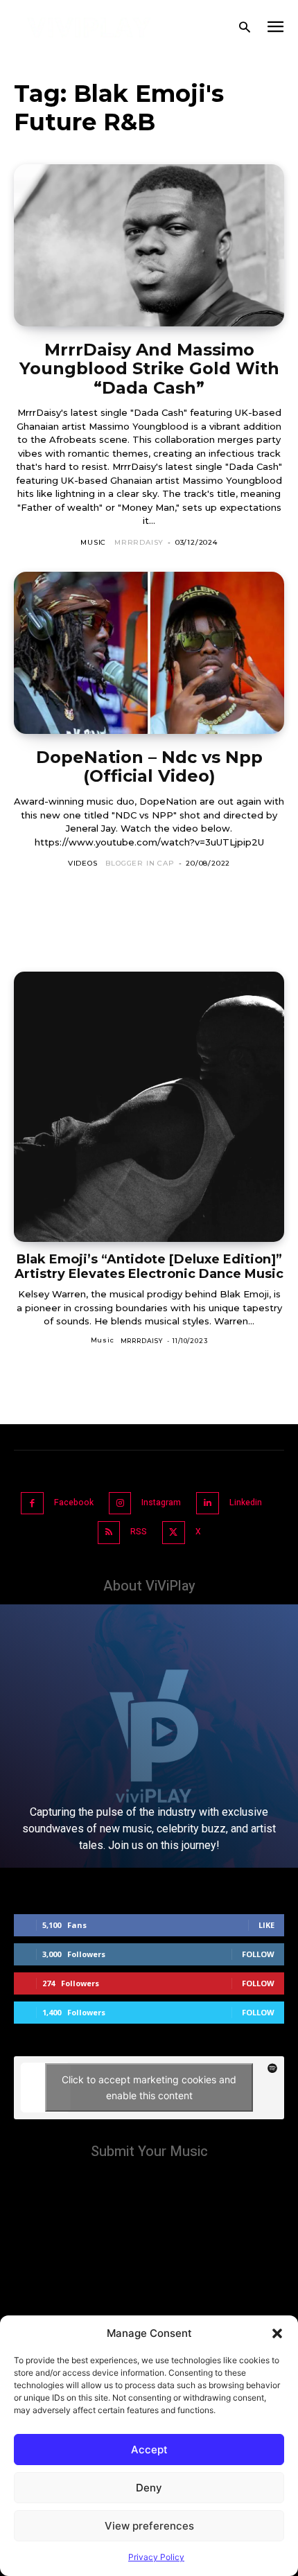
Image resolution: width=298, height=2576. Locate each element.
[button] (277, 2333)
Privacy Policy (156, 2557)
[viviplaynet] (89, 28)
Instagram (161, 1502)
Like (266, 1925)
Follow (258, 1954)
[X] (174, 1533)
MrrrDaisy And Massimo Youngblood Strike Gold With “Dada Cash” (149, 369)
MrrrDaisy (139, 542)
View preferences (149, 2526)
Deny (149, 2488)
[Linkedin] (208, 1504)
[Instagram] (120, 1504)
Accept (149, 2450)
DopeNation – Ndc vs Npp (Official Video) (149, 767)
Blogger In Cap (140, 863)
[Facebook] (32, 1504)
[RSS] (109, 1533)
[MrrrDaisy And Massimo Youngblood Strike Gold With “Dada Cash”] (149, 245)
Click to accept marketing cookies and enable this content (149, 2087)
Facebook (74, 1502)
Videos (83, 863)
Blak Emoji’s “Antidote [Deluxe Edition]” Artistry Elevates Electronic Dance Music (149, 1267)
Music (93, 542)
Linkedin (246, 1502)
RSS (139, 1532)
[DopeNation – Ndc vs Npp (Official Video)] (149, 653)
